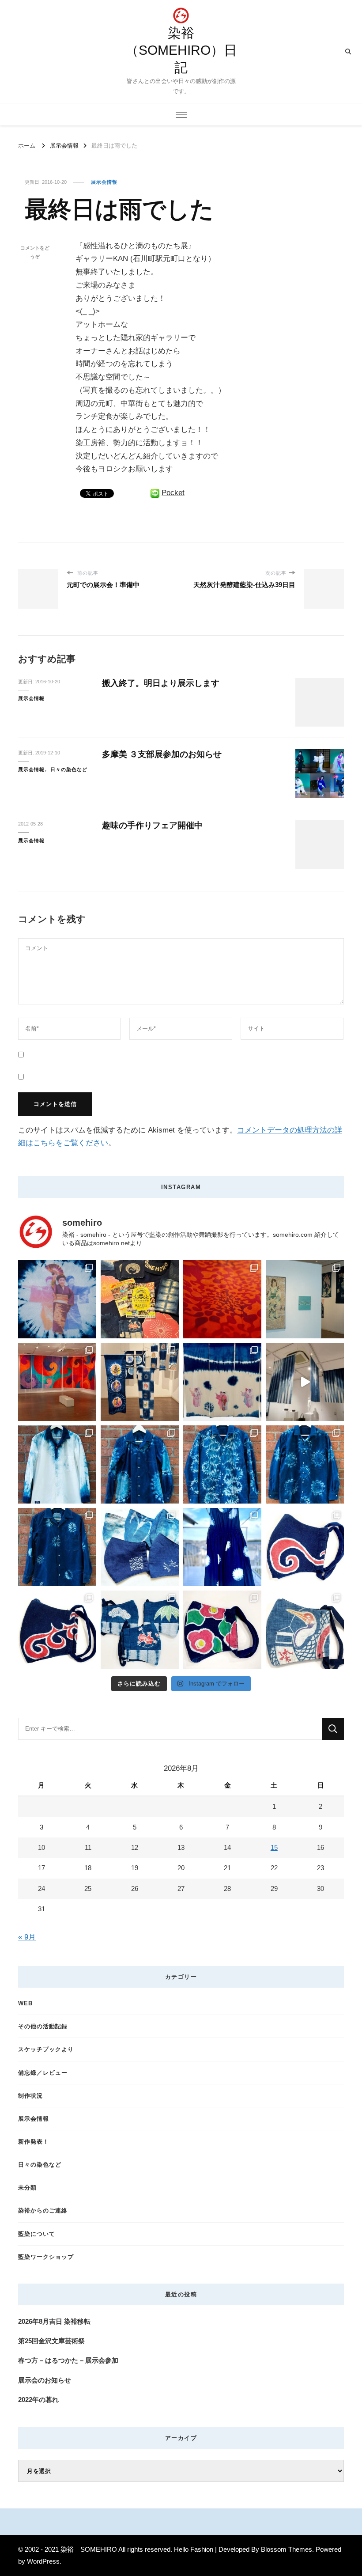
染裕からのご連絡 (43, 2210)
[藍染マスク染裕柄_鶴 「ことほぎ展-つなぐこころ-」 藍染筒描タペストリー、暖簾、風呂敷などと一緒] (305, 1630)
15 (274, 1847)
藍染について (37, 2234)
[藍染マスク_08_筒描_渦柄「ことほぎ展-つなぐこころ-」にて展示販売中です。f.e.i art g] (305, 1547)
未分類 (27, 2188)
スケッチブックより (46, 2049)
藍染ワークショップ (46, 2257)
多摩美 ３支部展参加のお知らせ (162, 754)
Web (25, 2003)
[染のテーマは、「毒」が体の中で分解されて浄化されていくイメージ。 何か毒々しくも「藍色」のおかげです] (57, 1547)
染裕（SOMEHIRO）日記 (181, 50)
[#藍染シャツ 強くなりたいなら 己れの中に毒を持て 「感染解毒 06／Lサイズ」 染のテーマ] (57, 1464)
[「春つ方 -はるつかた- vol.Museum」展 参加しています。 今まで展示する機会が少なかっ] (57, 1382)
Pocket (173, 493)
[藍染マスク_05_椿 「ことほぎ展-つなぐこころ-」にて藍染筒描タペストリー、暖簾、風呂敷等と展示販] (222, 1630)
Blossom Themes (287, 2549)
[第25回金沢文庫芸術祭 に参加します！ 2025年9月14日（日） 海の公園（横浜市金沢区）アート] (140, 1299)
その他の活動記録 (43, 2026)
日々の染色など (69, 769)
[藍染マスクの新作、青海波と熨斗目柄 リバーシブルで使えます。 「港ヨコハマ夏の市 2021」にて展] (140, 1547)
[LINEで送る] (155, 493)
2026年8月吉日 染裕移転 (54, 2321)
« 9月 (27, 1937)
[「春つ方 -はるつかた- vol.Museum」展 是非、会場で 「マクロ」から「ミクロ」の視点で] (222, 1299)
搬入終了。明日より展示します (161, 683)
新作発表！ (34, 2142)
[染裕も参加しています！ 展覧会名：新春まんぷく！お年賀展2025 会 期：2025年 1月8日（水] (140, 1382)
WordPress (43, 2561)
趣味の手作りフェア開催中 (152, 825)
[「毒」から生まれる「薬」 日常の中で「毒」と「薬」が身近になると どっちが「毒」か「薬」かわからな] (305, 1464)
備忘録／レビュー (43, 2073)
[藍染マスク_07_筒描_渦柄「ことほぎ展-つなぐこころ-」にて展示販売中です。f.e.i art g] (57, 1630)
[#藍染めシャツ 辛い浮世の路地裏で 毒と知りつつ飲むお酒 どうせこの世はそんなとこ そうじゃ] (140, 1464)
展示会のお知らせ (45, 2380)
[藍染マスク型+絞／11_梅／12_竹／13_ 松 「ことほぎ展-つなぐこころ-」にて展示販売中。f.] (140, 1630)
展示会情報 (104, 182)
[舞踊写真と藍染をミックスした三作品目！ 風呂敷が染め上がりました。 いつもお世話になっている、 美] (57, 1299)
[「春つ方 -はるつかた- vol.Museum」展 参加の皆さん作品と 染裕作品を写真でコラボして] (305, 1299)
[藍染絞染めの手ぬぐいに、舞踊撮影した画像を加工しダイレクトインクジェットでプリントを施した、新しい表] (222, 1382)
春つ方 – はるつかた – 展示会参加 (68, 2360)
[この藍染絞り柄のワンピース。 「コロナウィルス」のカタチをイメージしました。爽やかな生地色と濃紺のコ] (222, 1547)
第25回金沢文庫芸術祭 (51, 2341)
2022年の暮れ (38, 2400)
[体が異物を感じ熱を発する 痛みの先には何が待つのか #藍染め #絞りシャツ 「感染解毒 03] (222, 1464)
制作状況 (30, 2096)
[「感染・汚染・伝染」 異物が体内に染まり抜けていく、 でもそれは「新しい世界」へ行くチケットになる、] (305, 1382)
